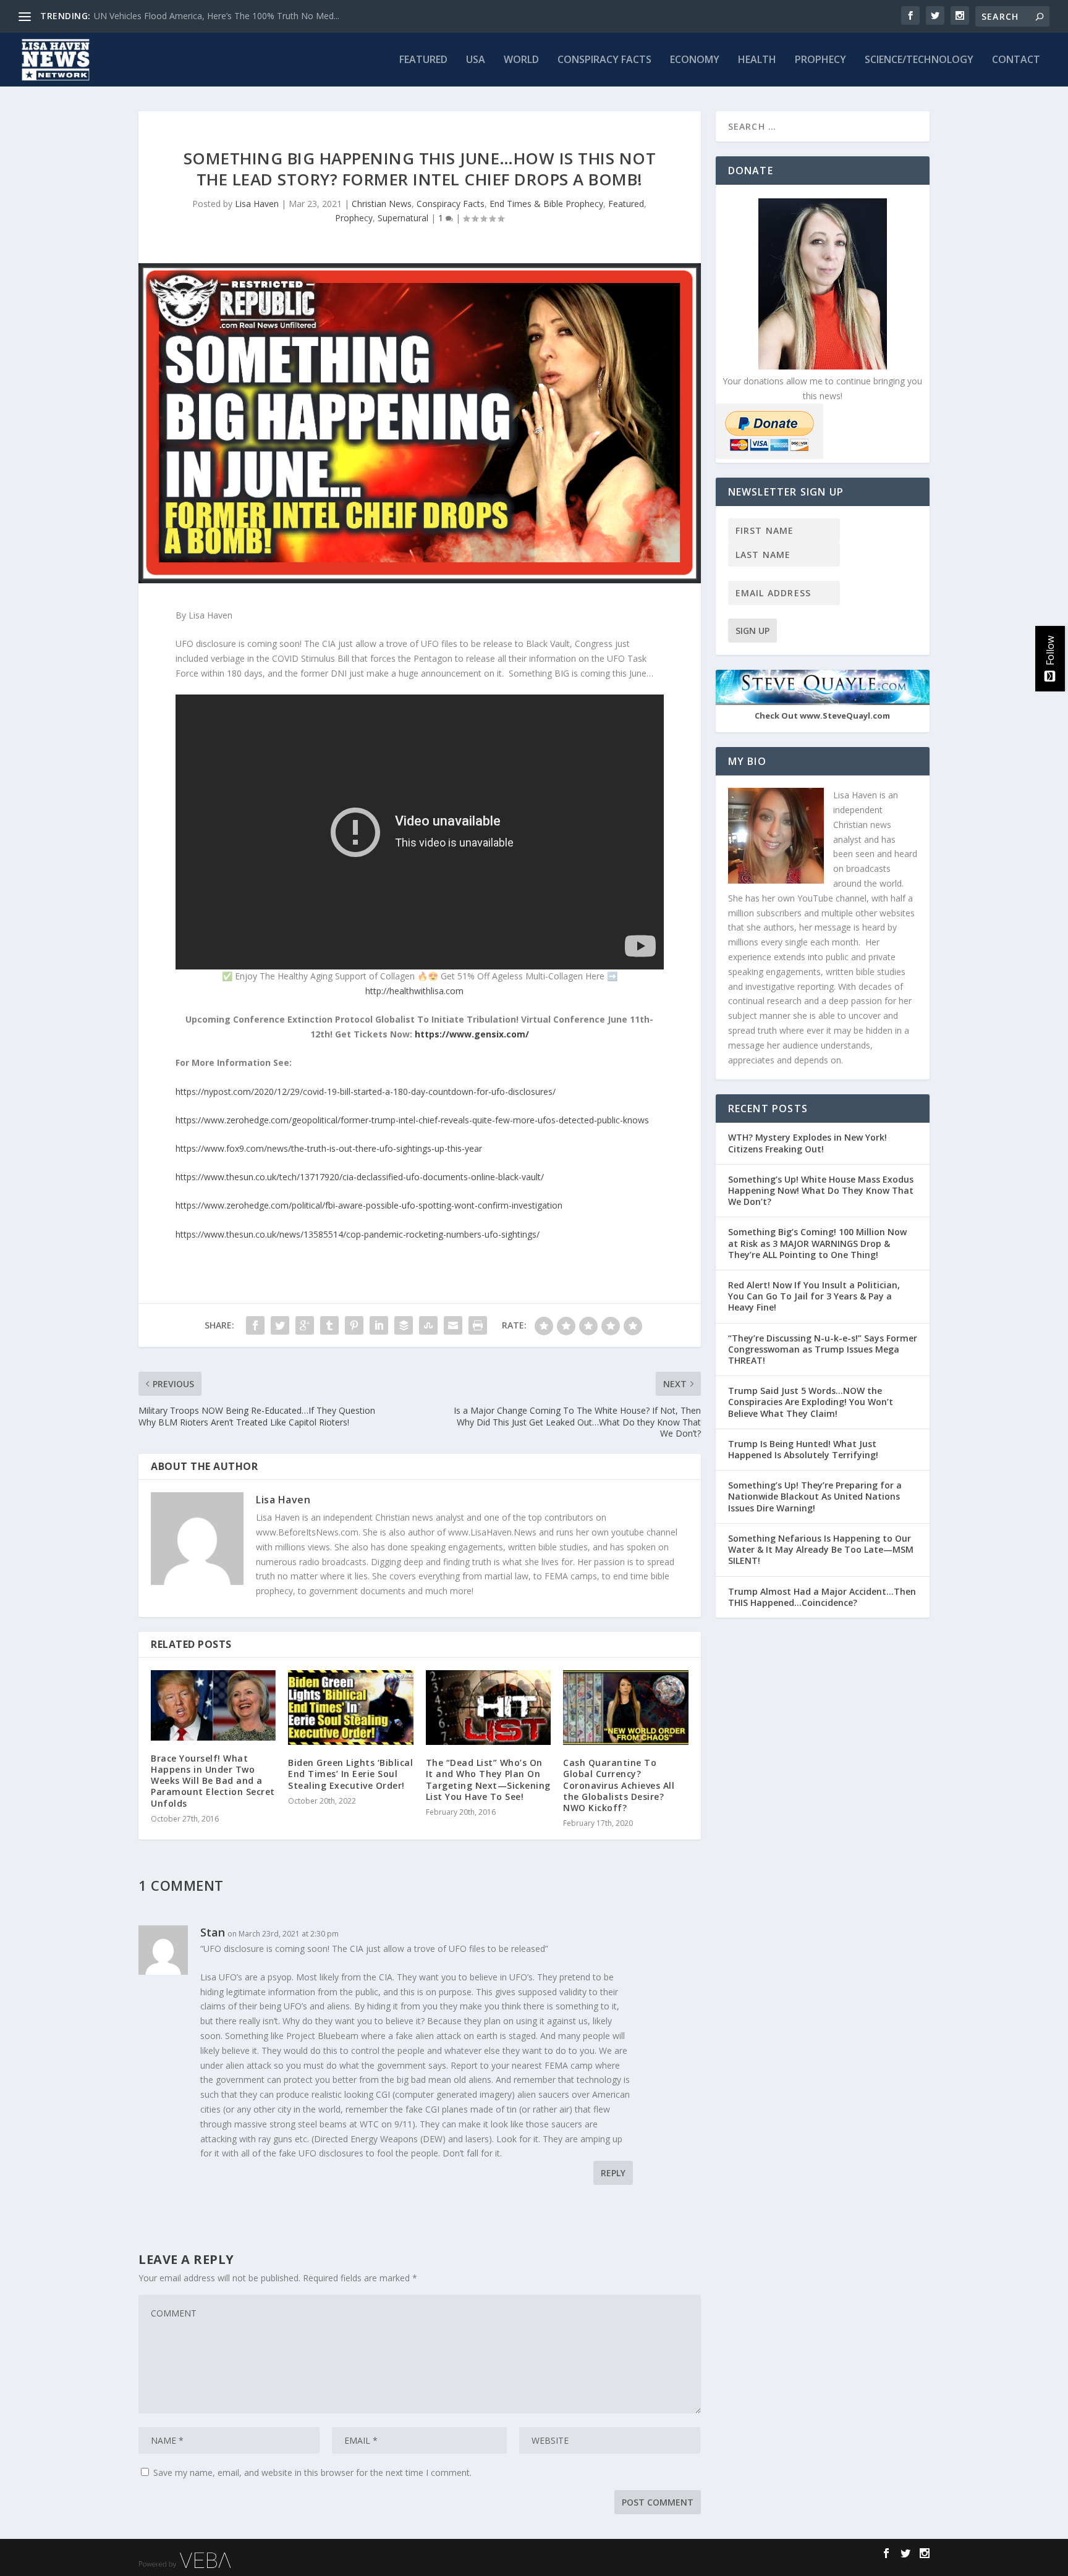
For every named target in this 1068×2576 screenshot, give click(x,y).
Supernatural (403, 218)
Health (757, 60)
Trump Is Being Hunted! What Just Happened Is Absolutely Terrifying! (803, 1449)
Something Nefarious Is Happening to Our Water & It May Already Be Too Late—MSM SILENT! (821, 1549)
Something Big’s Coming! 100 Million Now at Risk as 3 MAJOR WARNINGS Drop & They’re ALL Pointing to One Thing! (817, 1243)
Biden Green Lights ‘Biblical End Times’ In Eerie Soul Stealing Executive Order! (350, 1774)
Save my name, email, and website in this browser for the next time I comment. (312, 2473)
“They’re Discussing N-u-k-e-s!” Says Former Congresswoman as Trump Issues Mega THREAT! (823, 1349)
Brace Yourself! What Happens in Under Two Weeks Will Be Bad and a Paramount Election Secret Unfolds (213, 1781)
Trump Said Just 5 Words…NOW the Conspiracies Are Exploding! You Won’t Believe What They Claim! (811, 1402)
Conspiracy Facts (604, 60)
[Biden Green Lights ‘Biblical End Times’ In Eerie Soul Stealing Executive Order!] (350, 1708)
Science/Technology (919, 60)
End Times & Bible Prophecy (546, 204)
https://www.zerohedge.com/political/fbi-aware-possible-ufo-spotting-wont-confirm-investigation (369, 1205)
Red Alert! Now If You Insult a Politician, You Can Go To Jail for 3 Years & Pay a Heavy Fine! (814, 1296)
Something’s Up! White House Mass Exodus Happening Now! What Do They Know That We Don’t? (821, 1190)
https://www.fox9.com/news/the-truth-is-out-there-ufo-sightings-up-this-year (329, 1148)
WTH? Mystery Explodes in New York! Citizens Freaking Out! (807, 1143)
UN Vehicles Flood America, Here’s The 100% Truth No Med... (217, 16)
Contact (1016, 60)
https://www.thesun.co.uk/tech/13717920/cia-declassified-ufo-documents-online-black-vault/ (360, 1177)
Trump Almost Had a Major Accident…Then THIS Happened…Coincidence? (822, 1597)
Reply (613, 2173)
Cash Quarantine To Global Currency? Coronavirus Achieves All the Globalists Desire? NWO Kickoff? (619, 1785)
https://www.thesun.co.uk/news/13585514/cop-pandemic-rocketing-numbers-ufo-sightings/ (358, 1234)
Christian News (382, 204)
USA (476, 60)
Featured (423, 60)
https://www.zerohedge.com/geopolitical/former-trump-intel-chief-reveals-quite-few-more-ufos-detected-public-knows (412, 1120)
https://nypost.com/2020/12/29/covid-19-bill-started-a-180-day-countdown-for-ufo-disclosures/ (366, 1092)
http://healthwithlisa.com (414, 991)
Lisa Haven (257, 204)
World (521, 60)
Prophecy (820, 60)
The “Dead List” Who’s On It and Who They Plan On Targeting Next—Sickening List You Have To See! (488, 1780)
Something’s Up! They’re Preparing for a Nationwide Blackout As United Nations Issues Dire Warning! (815, 1496)
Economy (695, 60)
